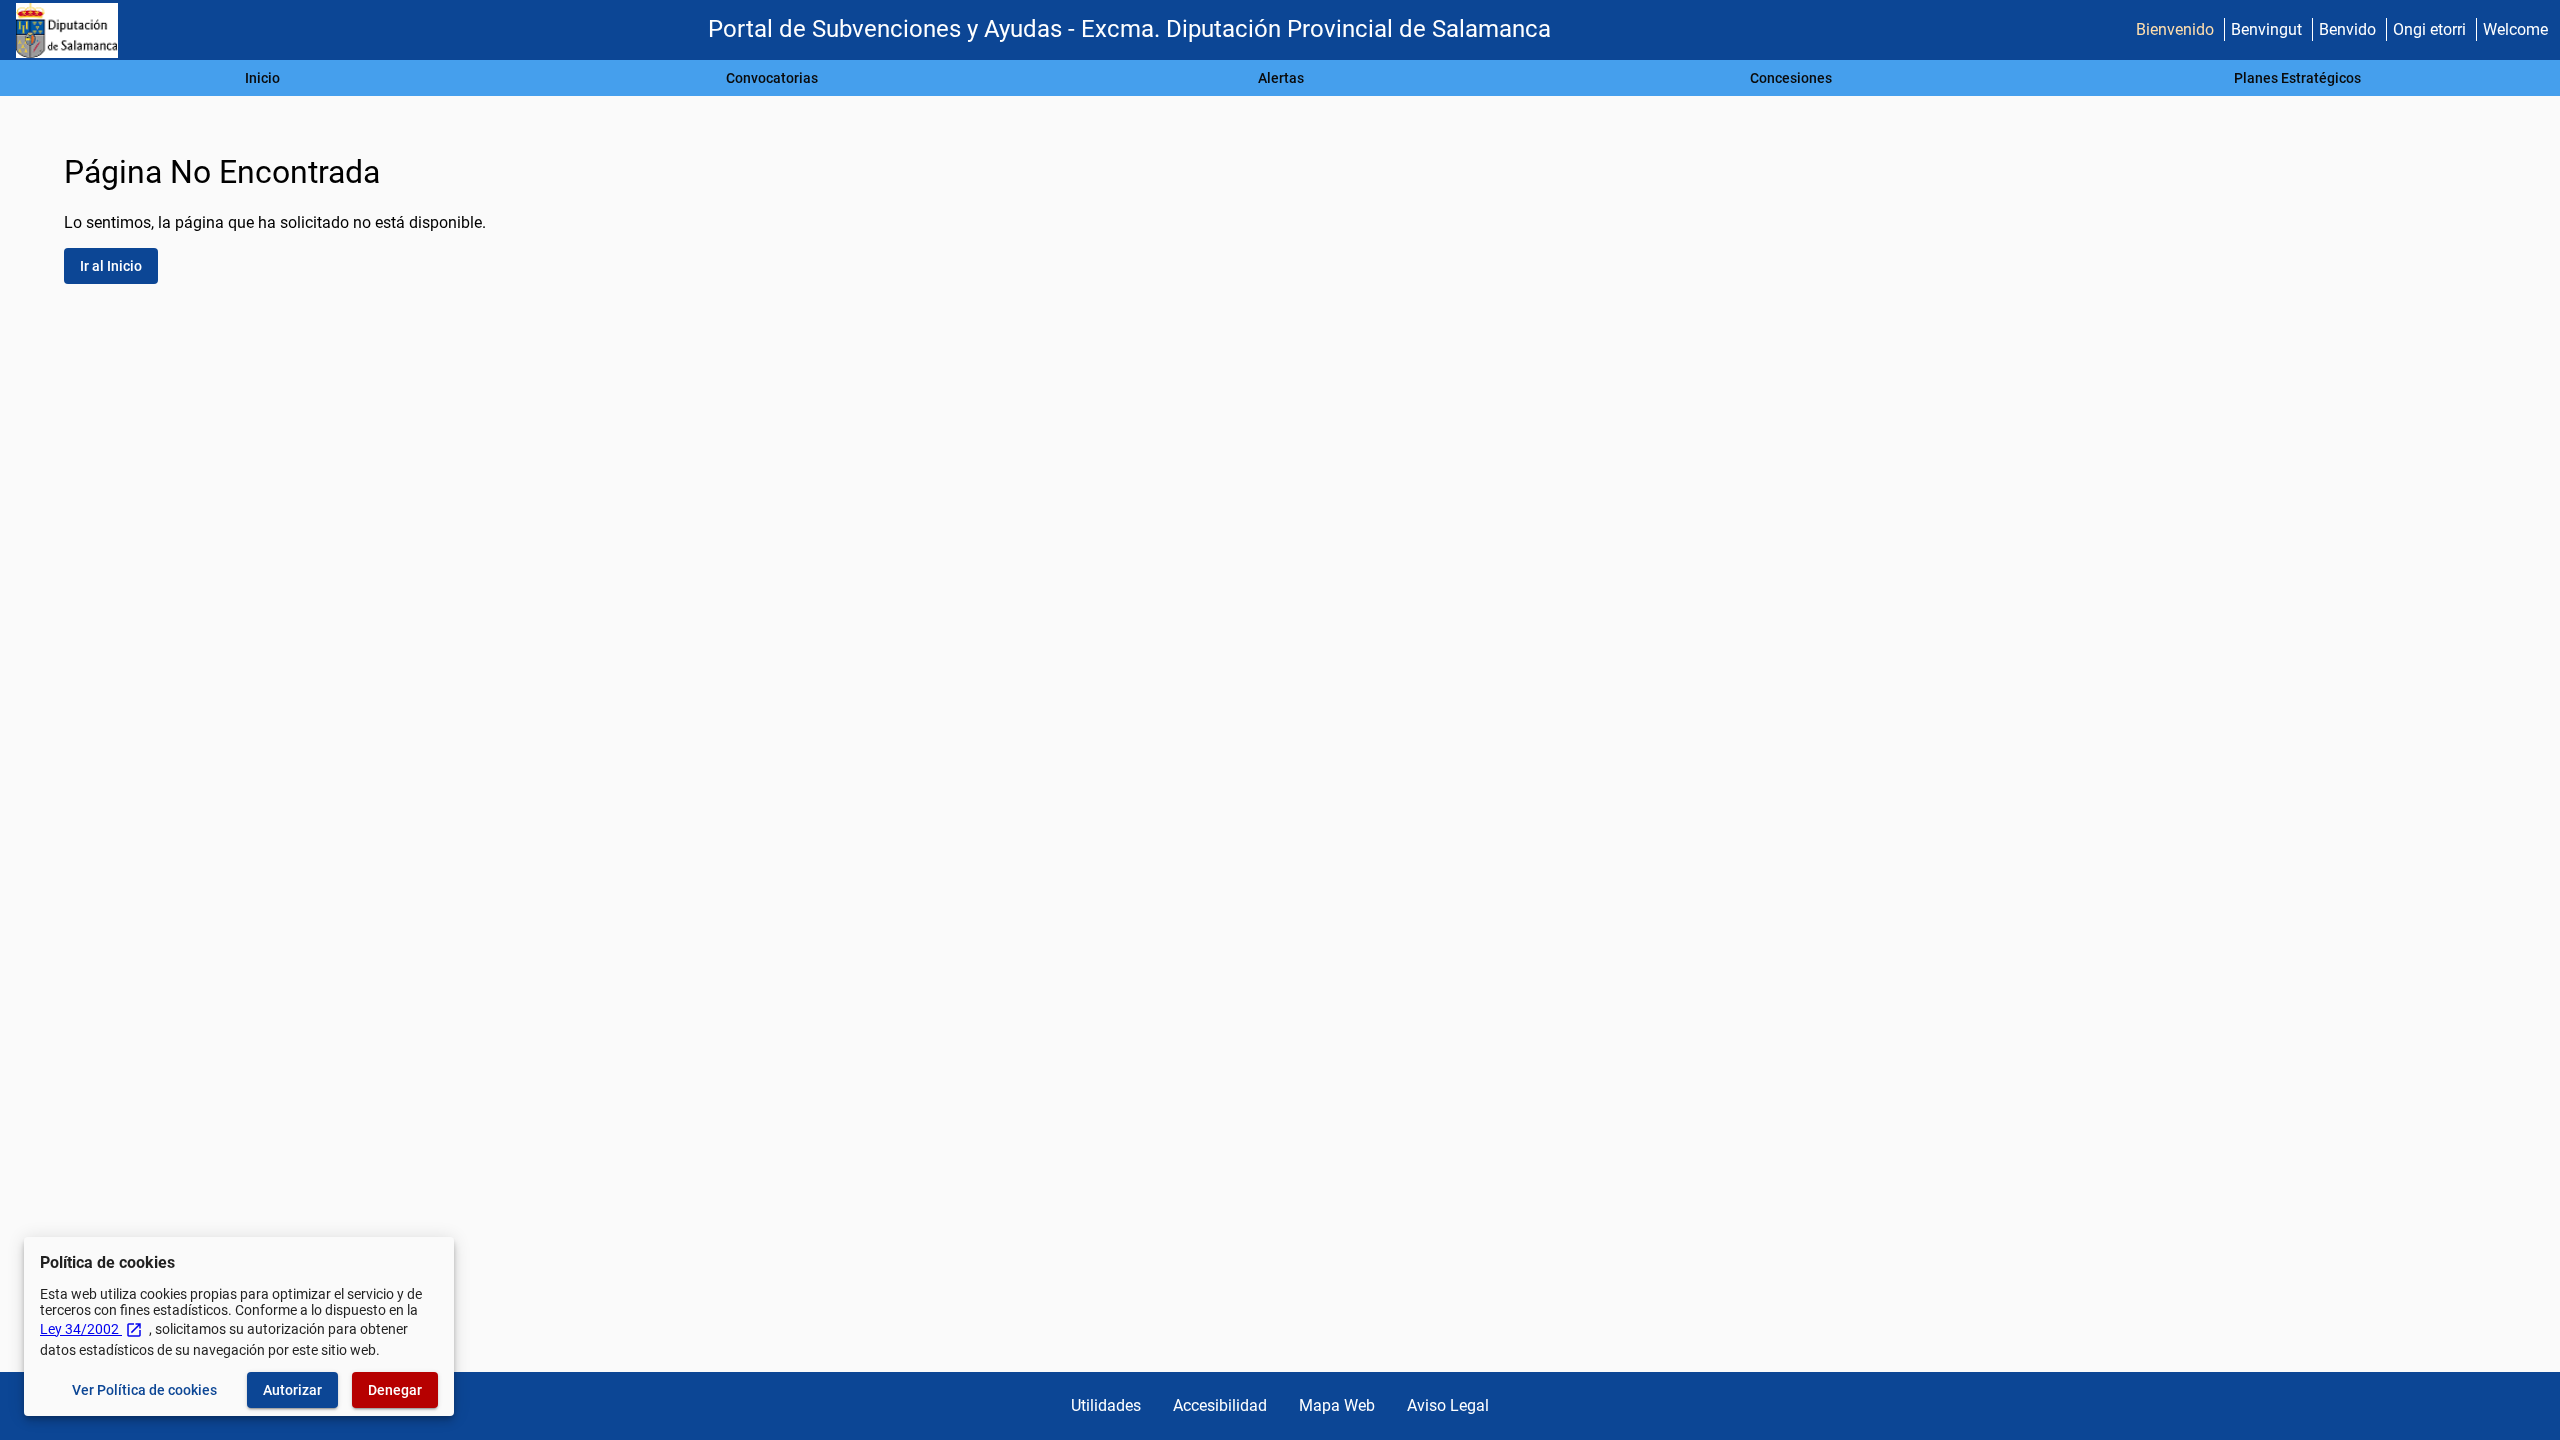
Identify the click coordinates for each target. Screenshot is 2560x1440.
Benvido (2347, 29)
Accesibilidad (1220, 1405)
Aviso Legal (1448, 1405)
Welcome (2515, 29)
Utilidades (1106, 1405)
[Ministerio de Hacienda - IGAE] (67, 30)
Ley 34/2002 (91, 1329)
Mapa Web (1337, 1405)
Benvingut (2266, 29)
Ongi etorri (2429, 29)
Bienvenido (2175, 29)
